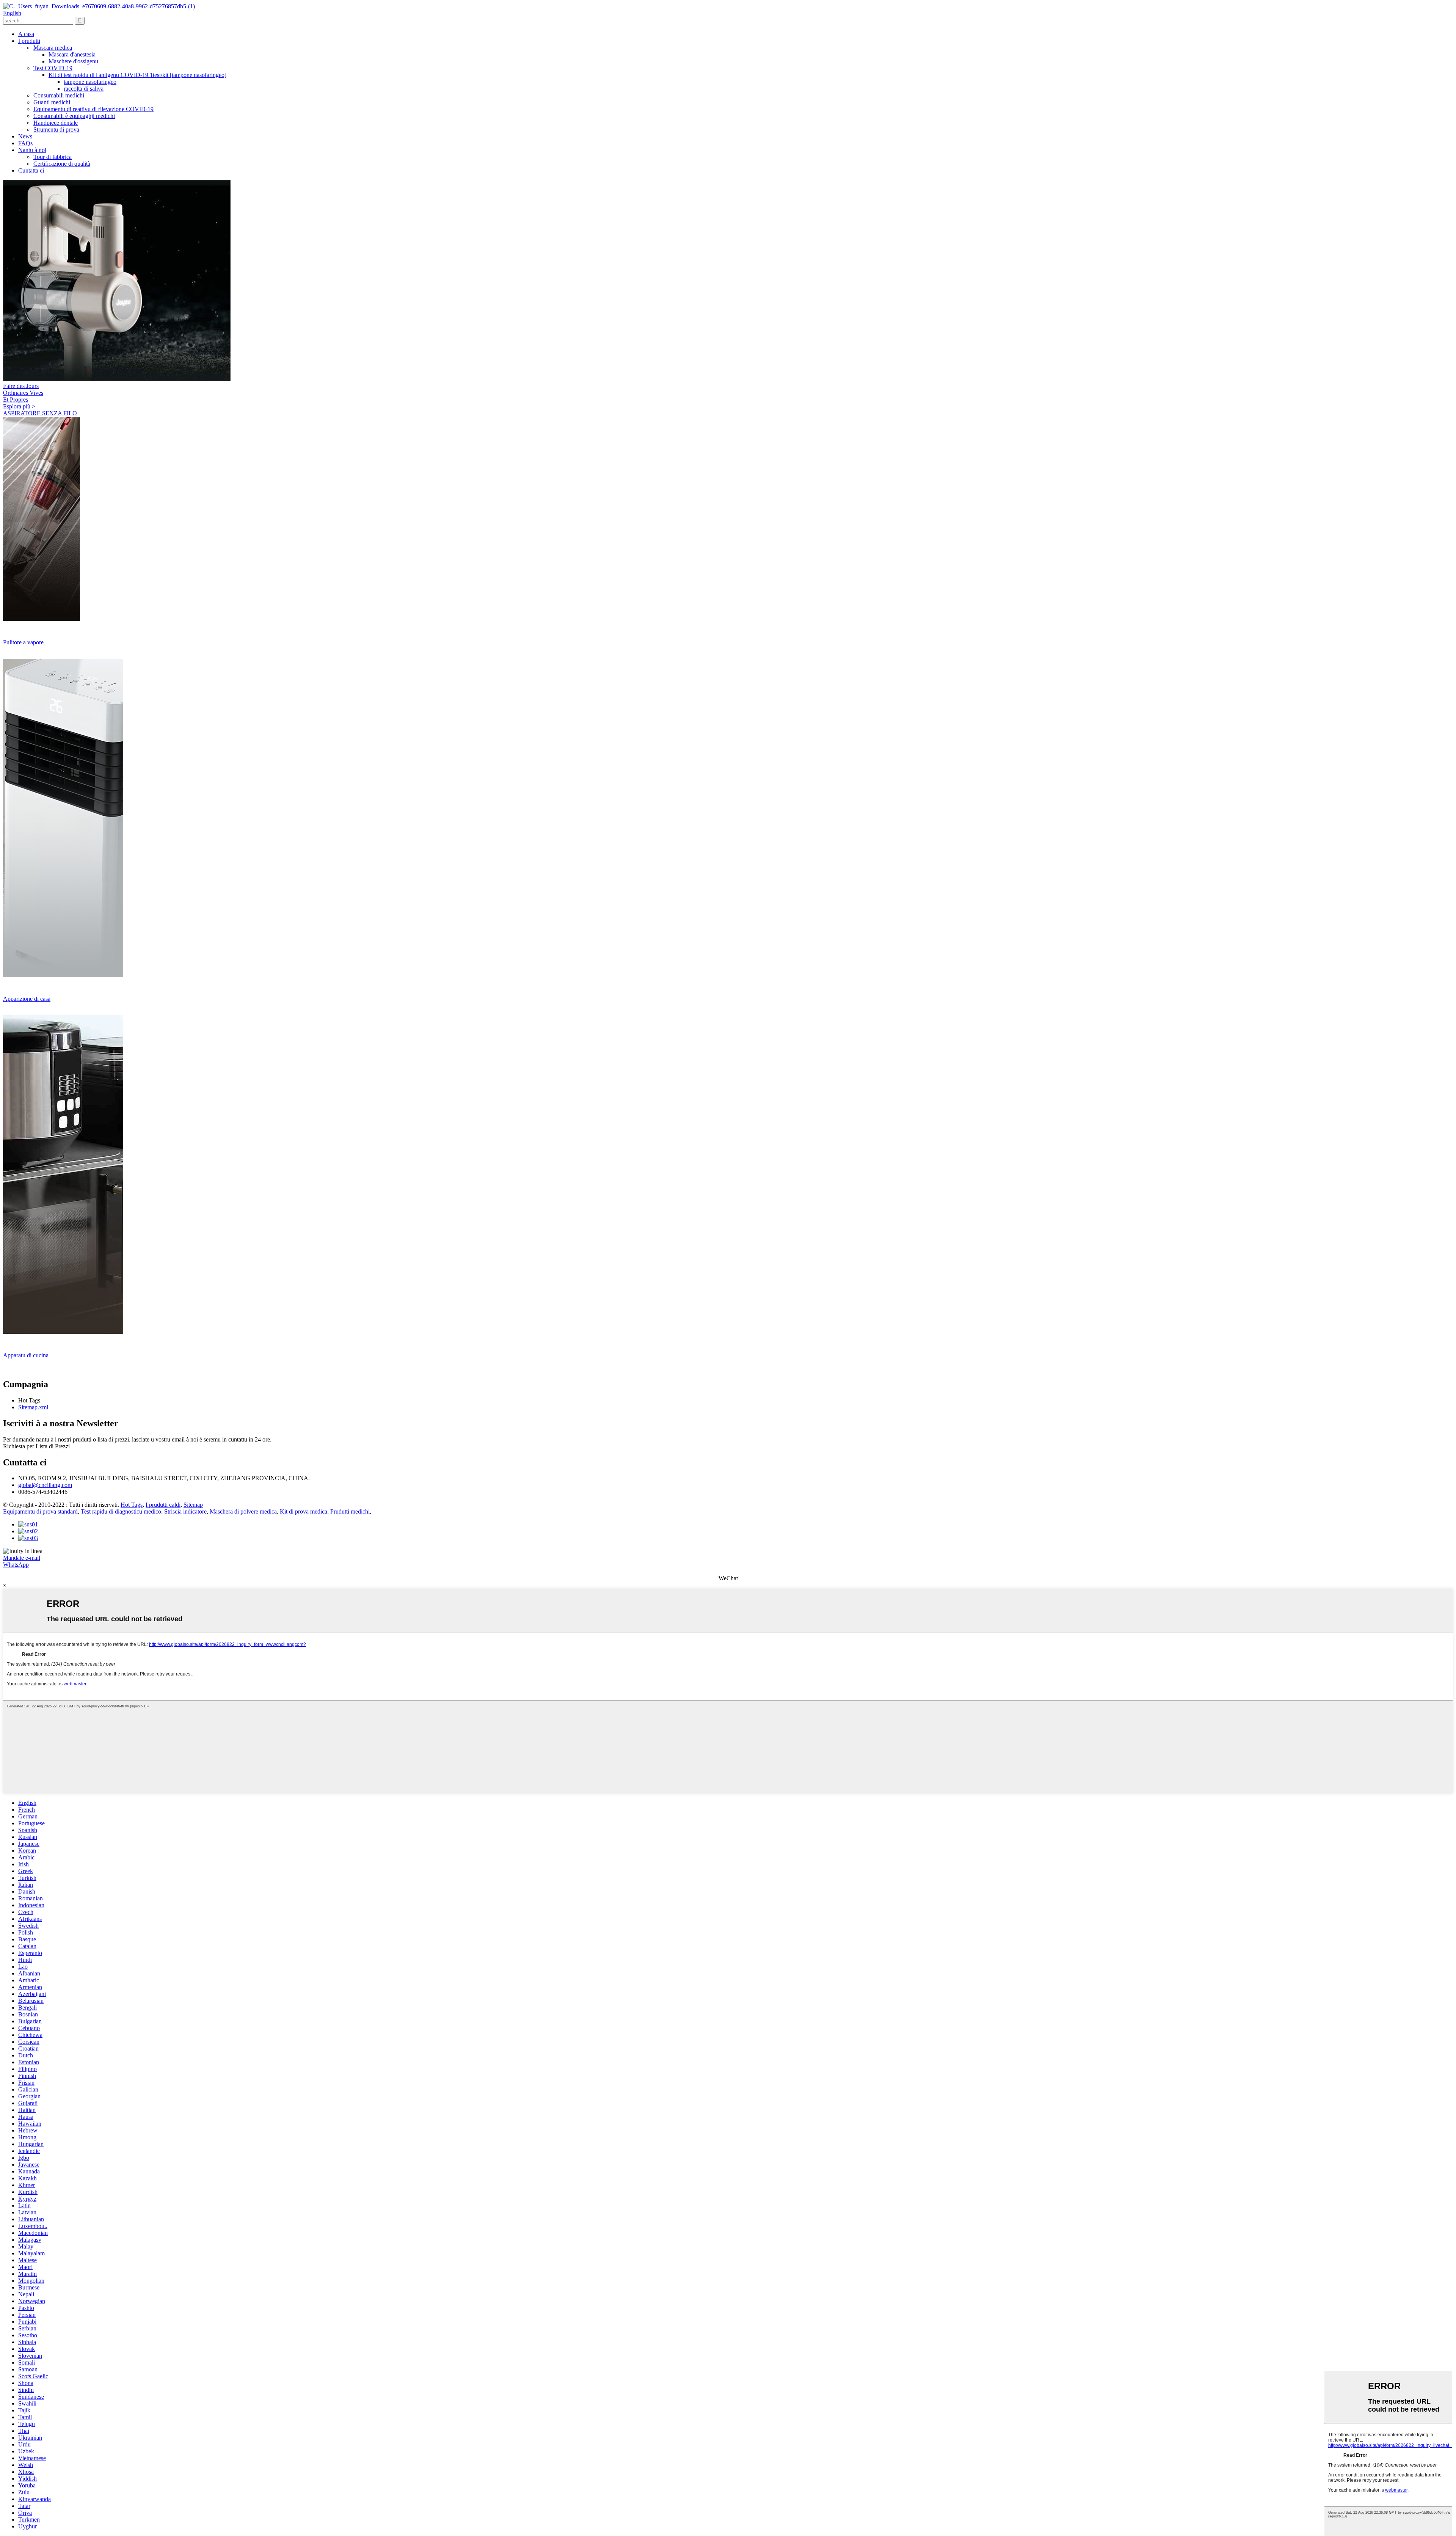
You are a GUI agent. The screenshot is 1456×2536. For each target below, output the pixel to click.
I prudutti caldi (163, 1505)
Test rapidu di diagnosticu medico (121, 1511)
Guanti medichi (52, 102)
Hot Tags (132, 1505)
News (25, 136)
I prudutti (29, 41)
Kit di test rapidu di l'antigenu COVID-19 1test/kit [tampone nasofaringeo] (137, 75)
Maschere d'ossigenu (73, 61)
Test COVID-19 (53, 68)
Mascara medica (53, 48)
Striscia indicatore (185, 1511)
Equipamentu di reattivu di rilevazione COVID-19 (93, 109)
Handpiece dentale (56, 123)
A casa (26, 34)
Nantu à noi (32, 150)
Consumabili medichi (59, 95)
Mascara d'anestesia (72, 54)
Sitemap (193, 1505)
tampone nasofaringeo (90, 82)
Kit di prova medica (304, 1511)
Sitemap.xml (33, 1407)
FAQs (25, 143)
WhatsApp (16, 1565)
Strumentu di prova (56, 130)
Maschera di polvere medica (243, 1511)
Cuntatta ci (31, 170)
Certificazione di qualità (62, 164)
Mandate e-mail (22, 1558)
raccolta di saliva (84, 89)
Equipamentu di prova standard (40, 1511)
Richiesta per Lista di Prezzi (36, 1446)
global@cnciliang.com (45, 1485)
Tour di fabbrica (53, 157)
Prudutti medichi (350, 1511)
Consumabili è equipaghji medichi (74, 116)
